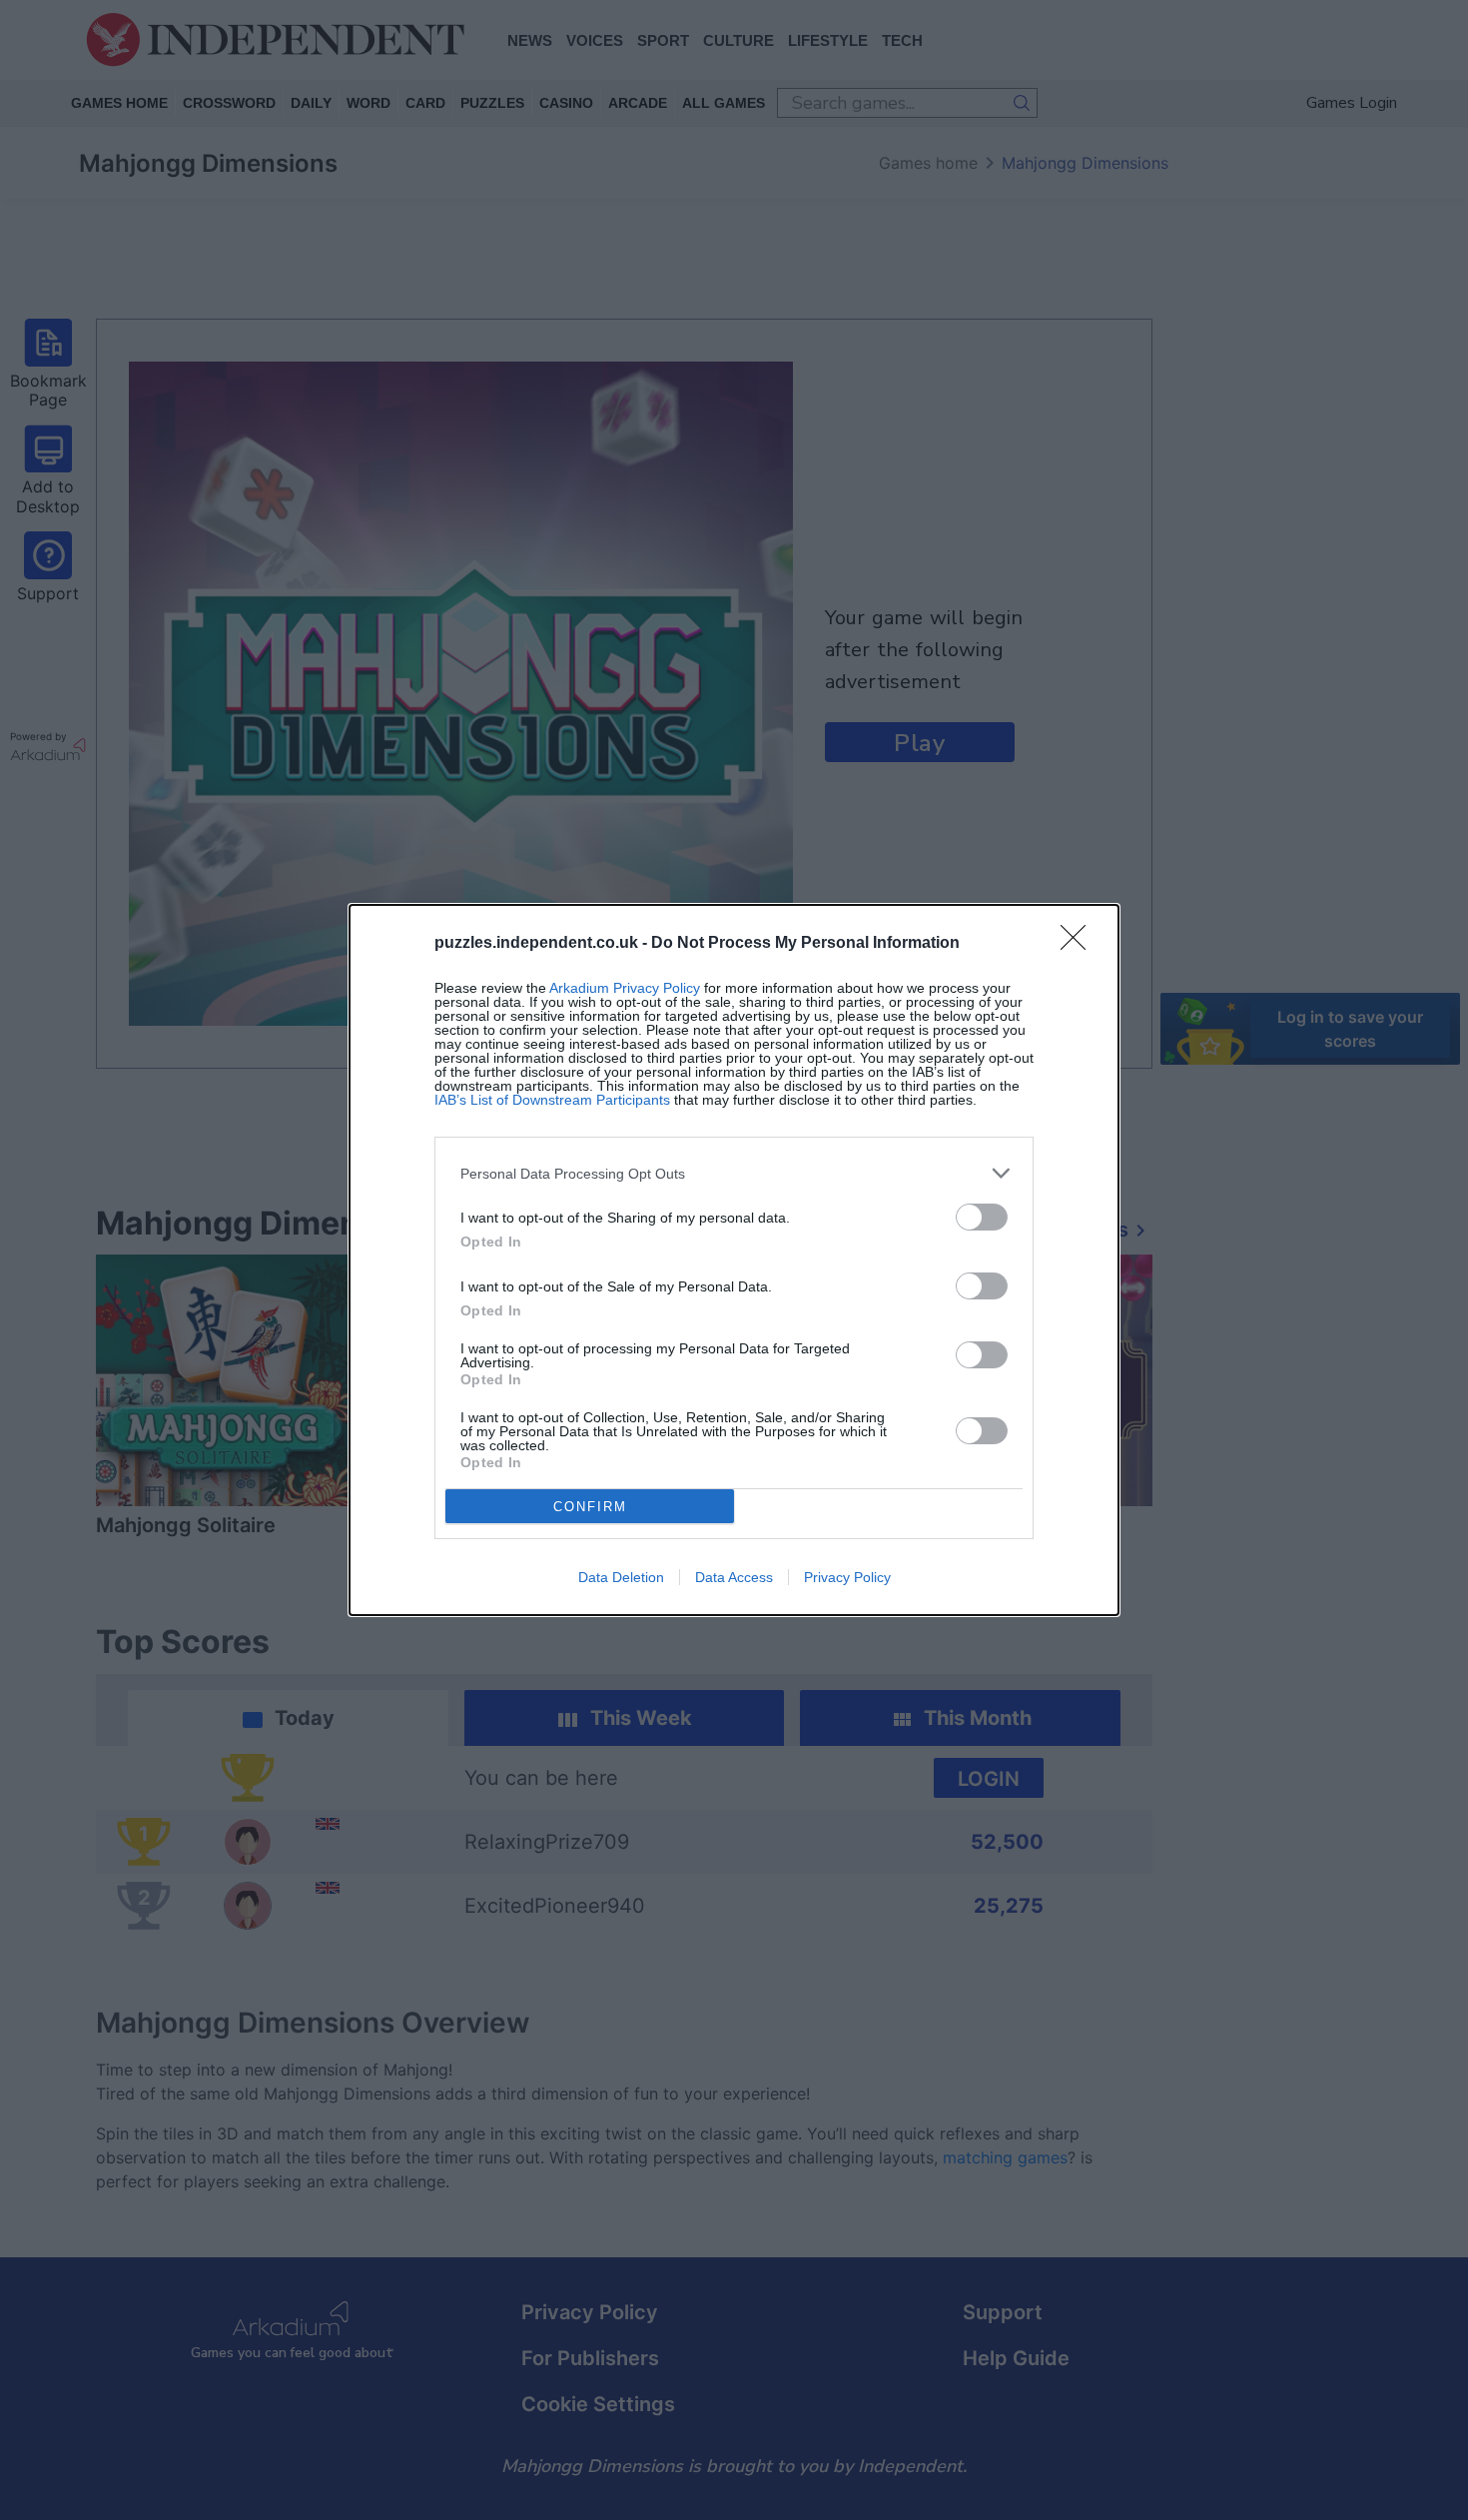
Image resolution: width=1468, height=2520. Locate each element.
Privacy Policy (847, 1577)
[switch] (982, 1217)
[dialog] (734, 1260)
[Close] (1080, 944)
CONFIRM (590, 1507)
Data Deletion (621, 1577)
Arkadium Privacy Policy (625, 988)
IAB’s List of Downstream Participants (552, 1100)
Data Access (734, 1577)
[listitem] (734, 1173)
